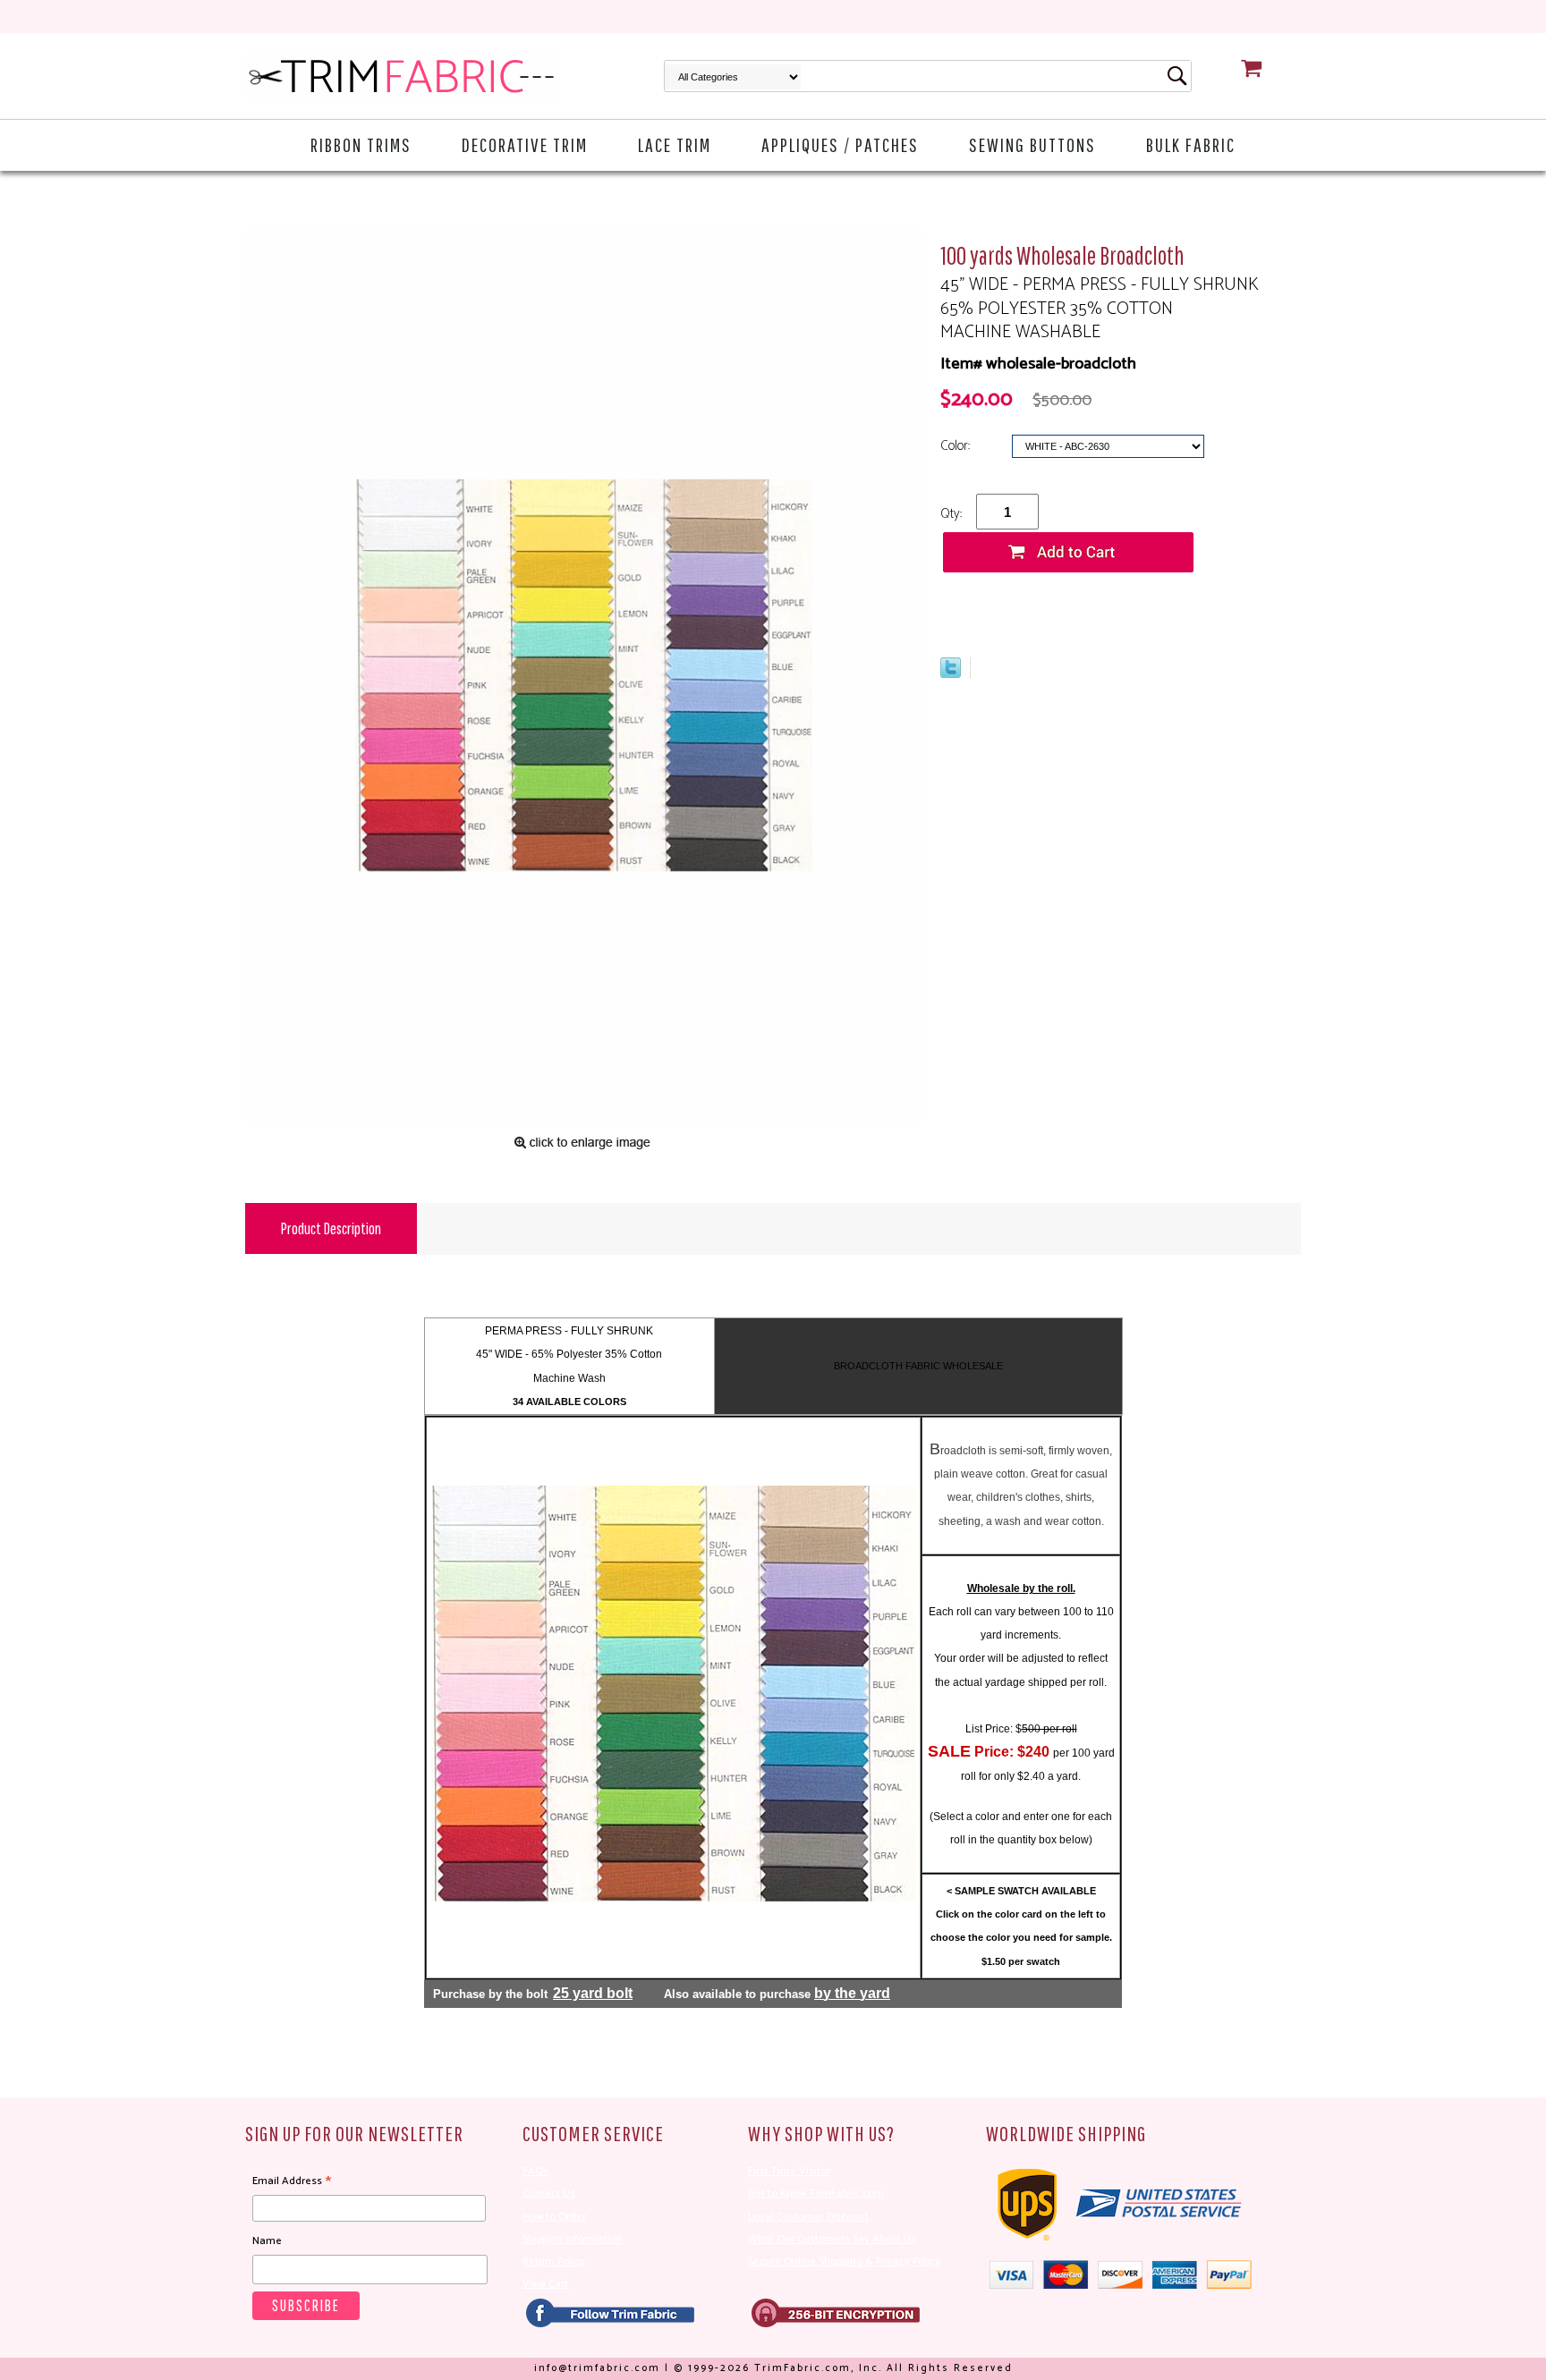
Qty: (951, 514)
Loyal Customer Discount (808, 2217)
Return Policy (554, 2261)
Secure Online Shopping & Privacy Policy (844, 2261)
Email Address (292, 2181)
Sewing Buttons (1032, 144)
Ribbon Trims (361, 144)
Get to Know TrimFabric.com (816, 2194)
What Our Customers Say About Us (832, 2239)
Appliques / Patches (840, 144)
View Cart (545, 2284)
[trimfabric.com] (402, 76)
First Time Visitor (789, 2171)
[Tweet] (951, 673)
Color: (957, 446)
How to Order (554, 2217)
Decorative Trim (525, 144)
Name (267, 2241)
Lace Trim (675, 144)
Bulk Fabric (1191, 144)
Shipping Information (573, 2239)
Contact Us (549, 2194)
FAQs (535, 2171)
